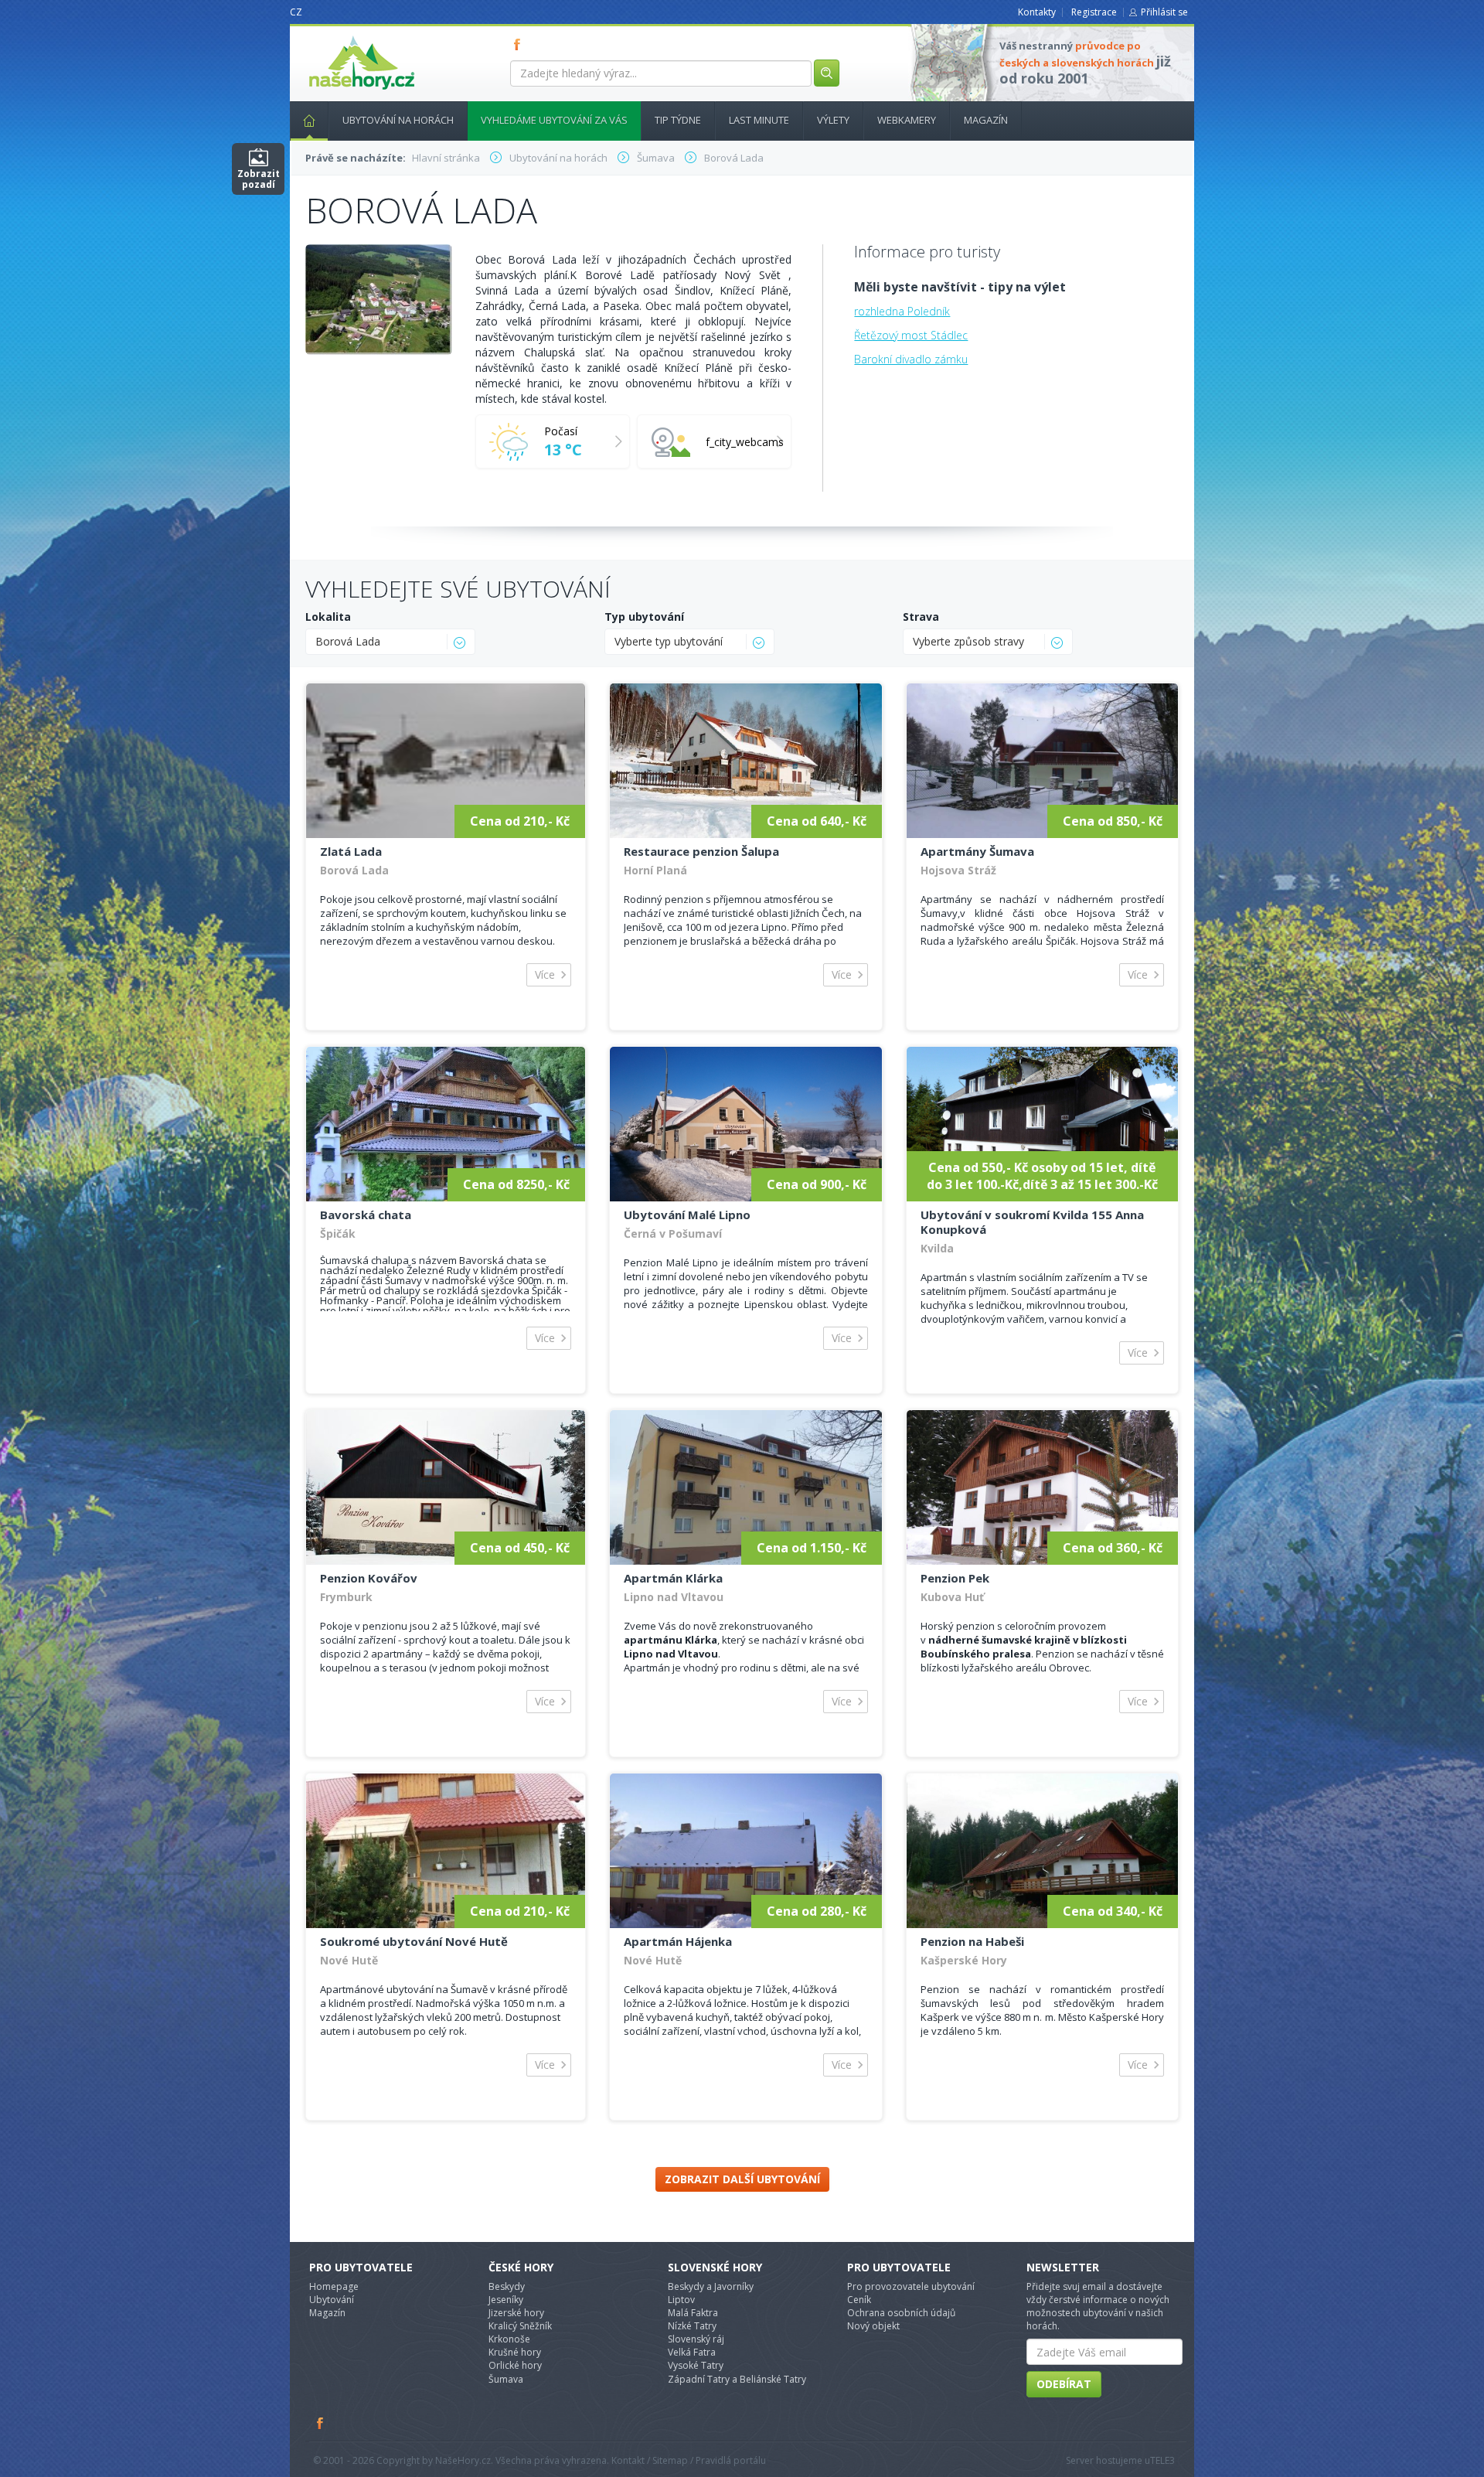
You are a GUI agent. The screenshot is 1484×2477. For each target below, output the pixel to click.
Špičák (338, 1233)
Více (545, 974)
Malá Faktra (693, 2313)
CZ (296, 12)
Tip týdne (678, 120)
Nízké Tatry (692, 2326)
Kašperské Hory (964, 1960)
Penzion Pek (955, 1578)
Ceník (859, 2300)
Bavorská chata (366, 1215)
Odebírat (1064, 2384)
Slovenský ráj (696, 2339)
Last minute (759, 120)
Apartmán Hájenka (678, 1941)
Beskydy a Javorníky (711, 2286)
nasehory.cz (334, 36)
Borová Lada (354, 870)
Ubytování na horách (398, 120)
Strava (921, 617)
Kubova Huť (952, 1597)
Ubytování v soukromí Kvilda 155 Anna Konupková (1032, 1222)
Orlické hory (515, 2365)
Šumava (506, 2379)
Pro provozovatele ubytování (911, 2286)
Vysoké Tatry (696, 2365)
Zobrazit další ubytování (742, 2179)
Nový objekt (873, 2326)
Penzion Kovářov (369, 1578)
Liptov (681, 2300)
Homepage (334, 2286)
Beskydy (507, 2286)
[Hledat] (827, 73)
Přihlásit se (1164, 12)
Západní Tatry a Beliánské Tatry (737, 2379)
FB (520, 44)
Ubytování (332, 2300)
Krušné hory (515, 2352)
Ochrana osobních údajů (901, 2313)
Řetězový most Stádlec (911, 335)
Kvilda (937, 1248)
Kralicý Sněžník (520, 2326)
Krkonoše (509, 2339)
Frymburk (346, 1597)
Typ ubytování (644, 617)
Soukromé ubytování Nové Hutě (414, 1941)
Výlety (833, 120)
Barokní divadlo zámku (911, 359)
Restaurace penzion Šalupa (701, 851)
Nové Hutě (349, 1960)
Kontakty (1037, 12)
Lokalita (328, 617)
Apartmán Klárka (673, 1578)
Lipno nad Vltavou (674, 1597)
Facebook (321, 2423)
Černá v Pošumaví (673, 1233)
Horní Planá (655, 870)
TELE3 (1162, 2460)
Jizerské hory (516, 2313)
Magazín (986, 120)
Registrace (1094, 12)
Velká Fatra (692, 2352)
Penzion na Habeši (972, 1941)
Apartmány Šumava (977, 851)
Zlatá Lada (351, 851)
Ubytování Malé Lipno (687, 1215)
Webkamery (907, 120)
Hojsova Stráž (958, 870)
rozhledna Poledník (902, 311)
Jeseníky (506, 2300)
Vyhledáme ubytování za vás (554, 120)
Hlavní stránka (309, 121)
